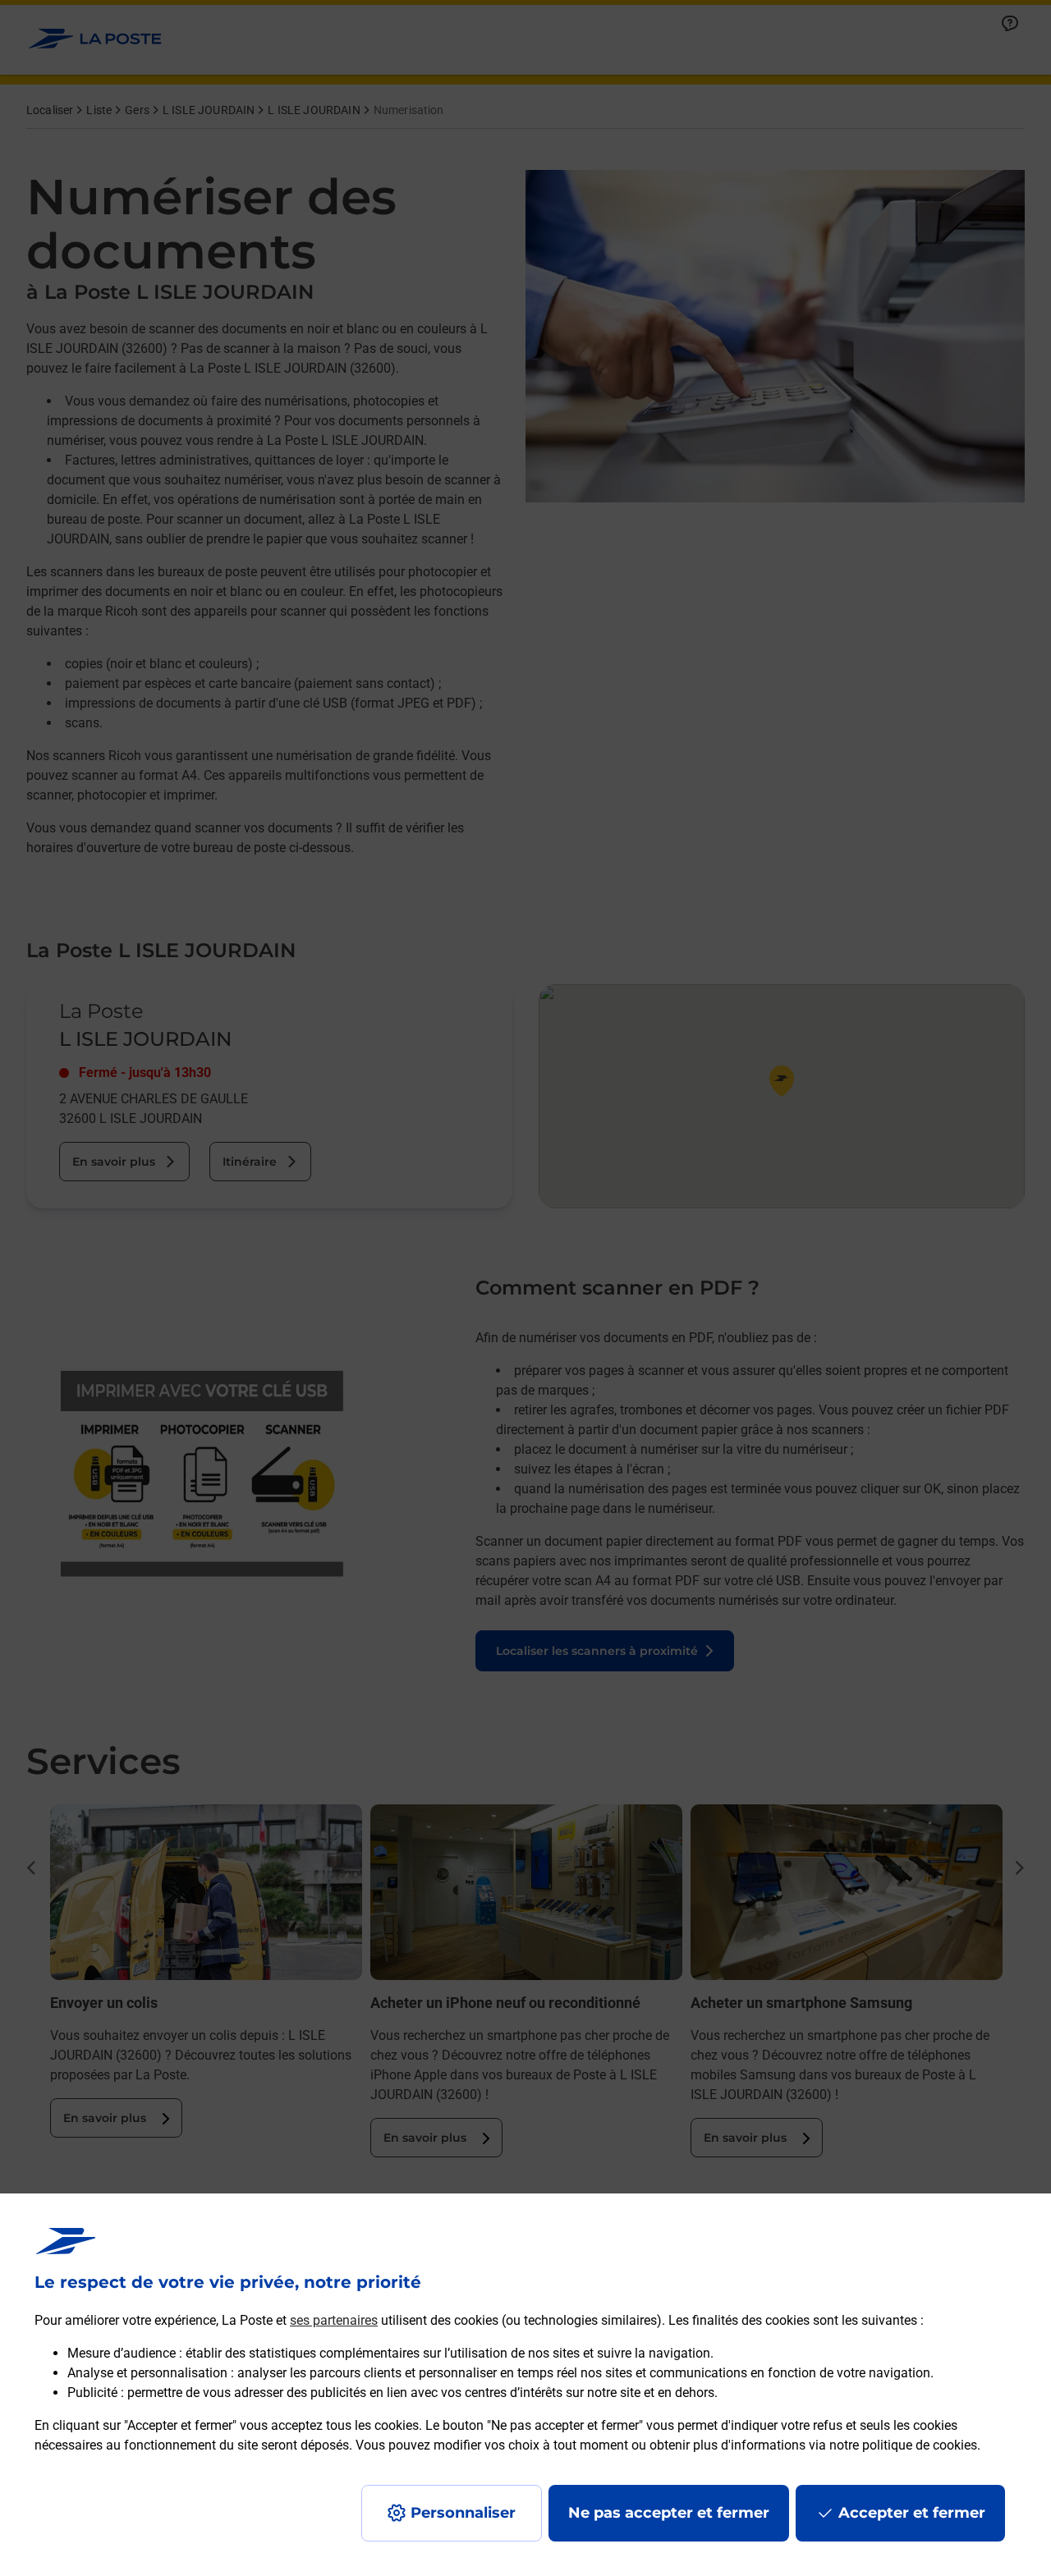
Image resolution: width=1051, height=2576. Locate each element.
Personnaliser (463, 2513)
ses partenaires (334, 2320)
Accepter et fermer (912, 2513)
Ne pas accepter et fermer (669, 2513)
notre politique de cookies (903, 2445)
